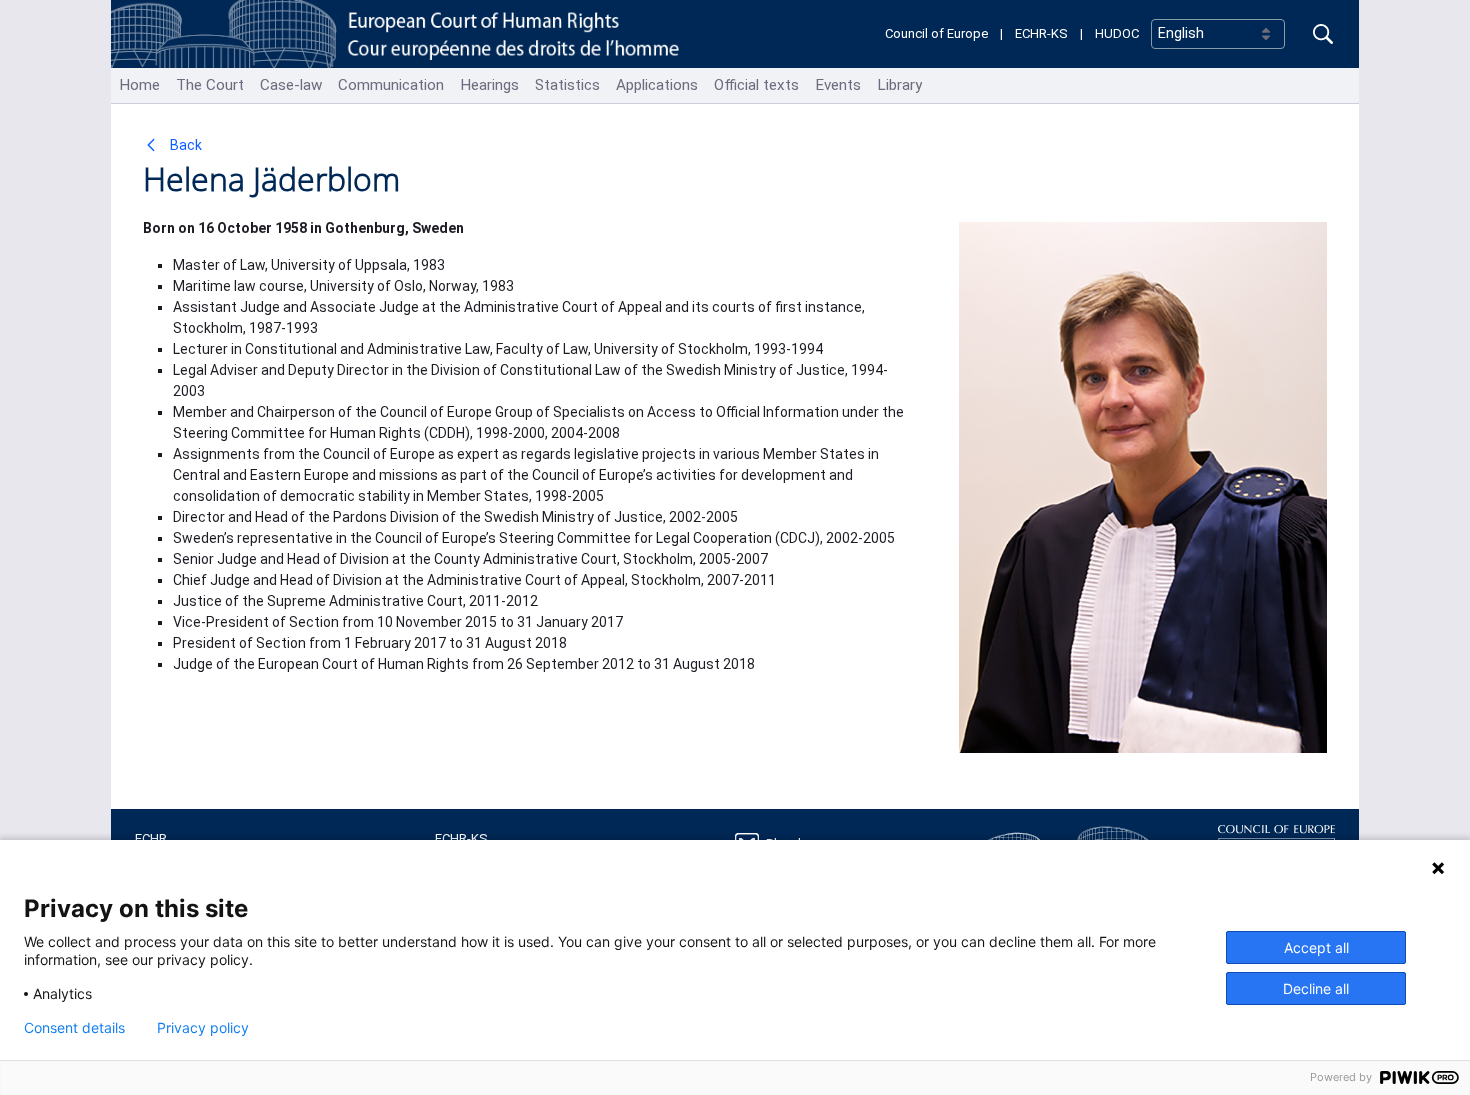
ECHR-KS (1041, 33)
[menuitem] (139, 85)
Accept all (1316, 947)
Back (184, 145)
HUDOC (1117, 33)
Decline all (1316, 988)
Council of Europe (936, 33)
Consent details (74, 1028)
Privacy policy (203, 1028)
